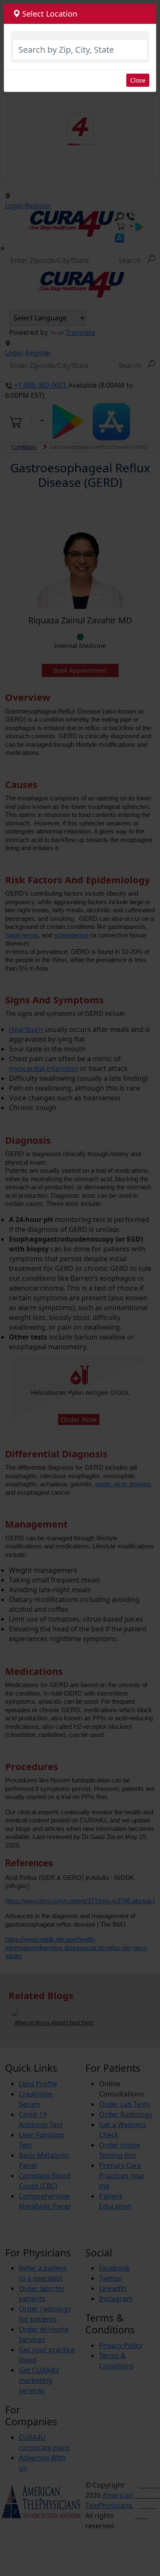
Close (138, 80)
